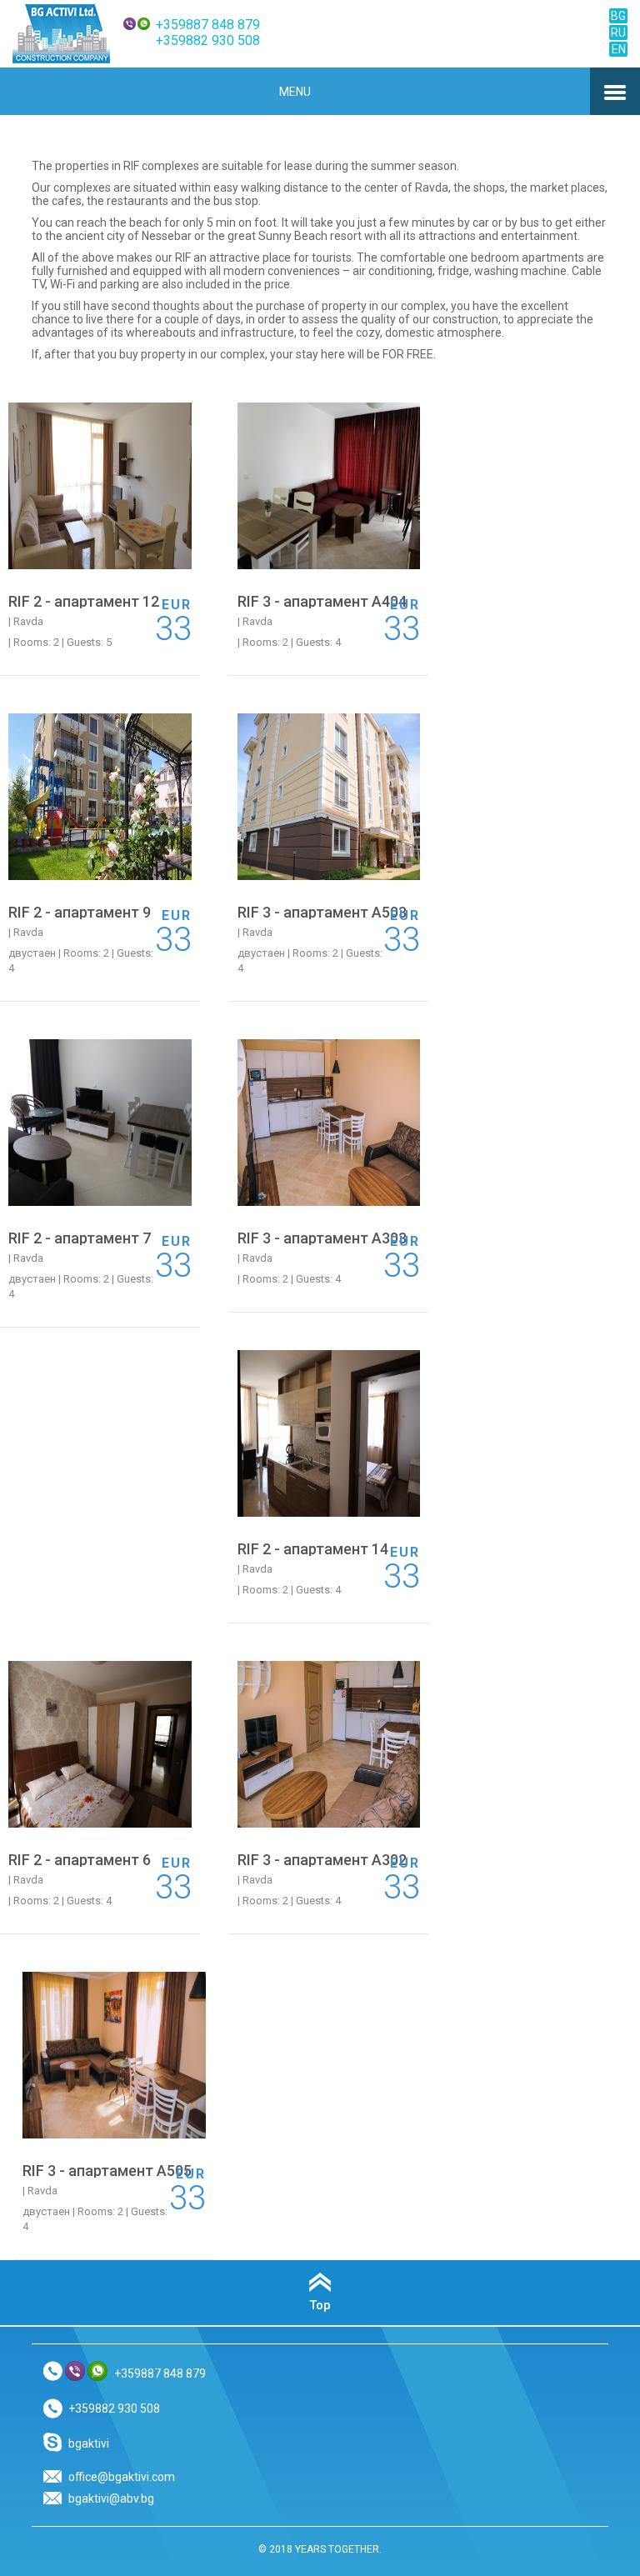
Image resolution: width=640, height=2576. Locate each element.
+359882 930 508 (208, 40)
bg (618, 16)
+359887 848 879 (208, 25)
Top (320, 2305)
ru (618, 33)
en (619, 49)
